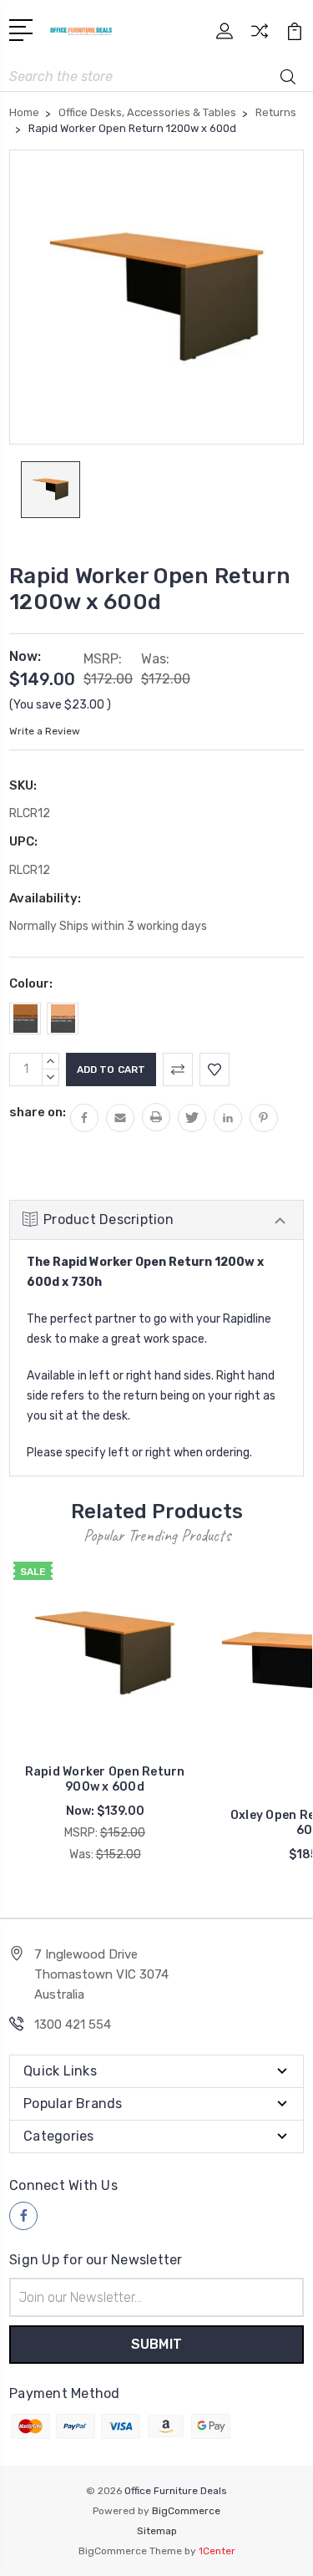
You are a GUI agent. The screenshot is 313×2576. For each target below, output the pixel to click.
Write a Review (45, 731)
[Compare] (260, 36)
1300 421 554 (73, 2025)
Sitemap (157, 2531)
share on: (38, 1112)
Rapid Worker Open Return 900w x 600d (105, 1779)
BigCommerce (186, 2511)
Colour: (31, 983)
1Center (217, 2551)
